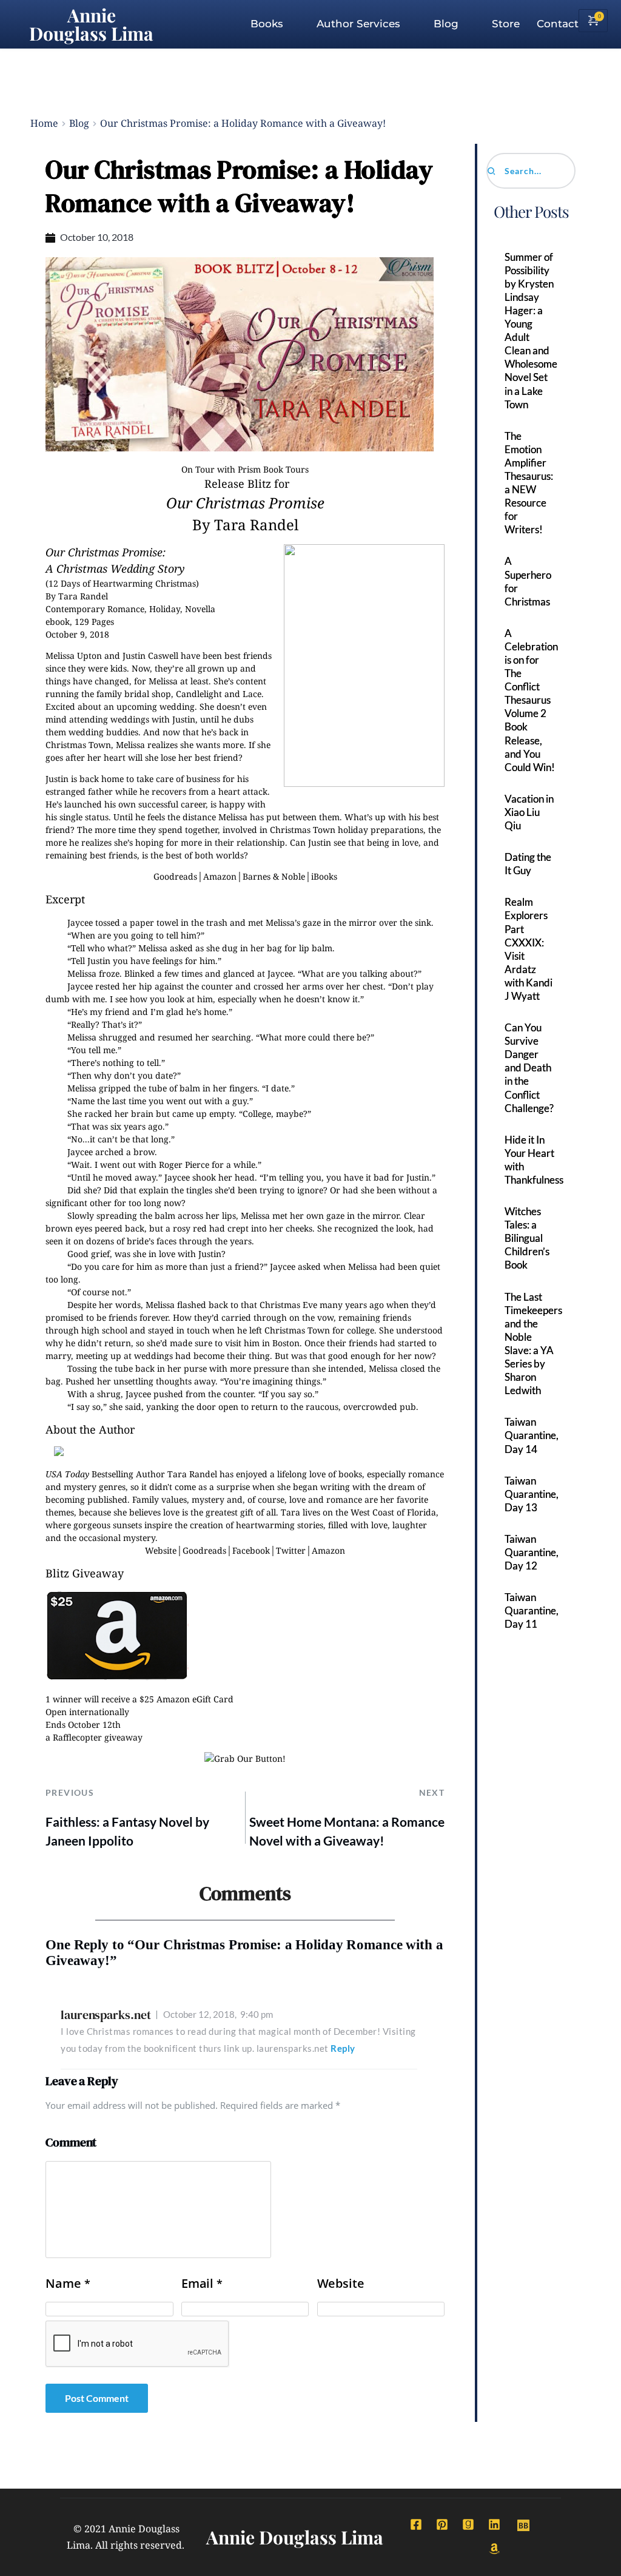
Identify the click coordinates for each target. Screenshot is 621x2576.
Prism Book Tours (273, 469)
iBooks (324, 876)
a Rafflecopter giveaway (94, 1737)
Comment (71, 2142)
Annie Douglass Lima (91, 24)
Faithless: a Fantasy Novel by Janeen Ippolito (127, 1831)
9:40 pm (218, 2014)
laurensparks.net (106, 2015)
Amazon (220, 876)
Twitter (291, 1550)
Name (68, 2284)
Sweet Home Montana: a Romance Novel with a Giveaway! (347, 1831)
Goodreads (175, 876)
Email (202, 2284)
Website (161, 1550)
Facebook (251, 1550)
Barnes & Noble (274, 876)
